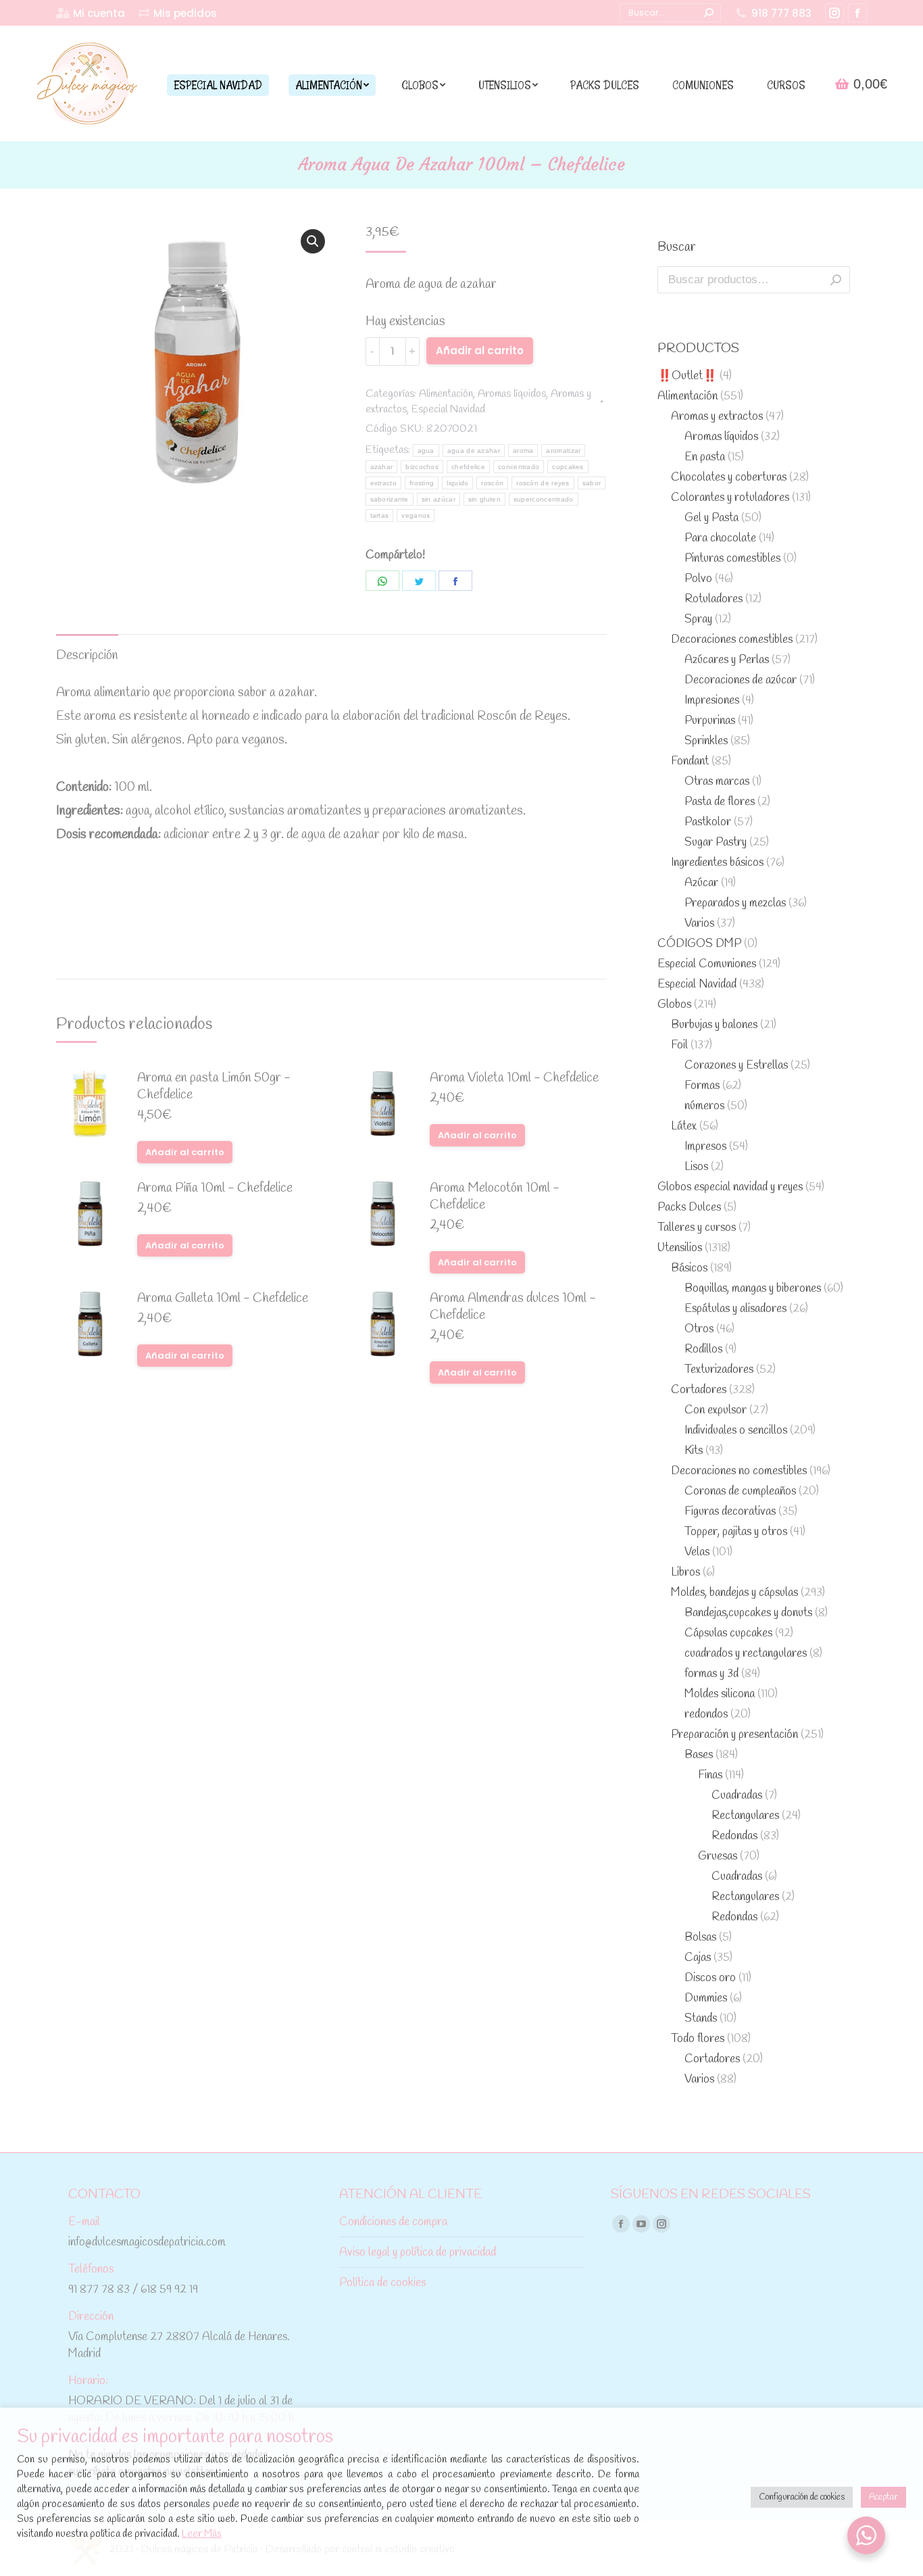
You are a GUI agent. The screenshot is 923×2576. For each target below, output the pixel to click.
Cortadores (699, 1390)
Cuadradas (737, 1796)
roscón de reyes (543, 483)
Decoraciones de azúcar (741, 680)
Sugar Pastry (716, 843)
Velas (697, 1552)
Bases (699, 1755)
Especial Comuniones (707, 964)
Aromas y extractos (717, 417)
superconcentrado (544, 499)
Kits (694, 1451)
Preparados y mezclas (735, 903)
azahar (382, 467)
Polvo (698, 579)
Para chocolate (720, 538)
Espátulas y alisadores (735, 1309)
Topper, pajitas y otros (736, 1532)
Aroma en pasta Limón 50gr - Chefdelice (214, 1087)
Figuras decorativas (730, 1512)
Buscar (836, 280)
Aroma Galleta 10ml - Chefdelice (223, 1299)
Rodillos (703, 1350)
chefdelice (468, 467)
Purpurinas (710, 721)
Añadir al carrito (480, 350)
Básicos (689, 1268)
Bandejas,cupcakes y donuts (748, 1613)
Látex (684, 1126)
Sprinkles (706, 741)
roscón (492, 483)
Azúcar (701, 883)
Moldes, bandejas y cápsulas (734, 1593)
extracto (383, 483)
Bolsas (700, 1938)
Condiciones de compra (393, 2222)
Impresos (705, 1147)
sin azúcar (439, 499)
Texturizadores (719, 1370)
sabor (592, 483)
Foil (679, 1045)
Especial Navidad (448, 409)
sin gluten (484, 499)
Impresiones (712, 701)
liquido (457, 483)
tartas (380, 515)
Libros (685, 1573)
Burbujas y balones (714, 1025)
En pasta (705, 457)
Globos (674, 1005)
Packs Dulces (689, 1208)
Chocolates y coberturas (729, 478)
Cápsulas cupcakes (728, 1633)
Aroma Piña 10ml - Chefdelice (215, 1189)
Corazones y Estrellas (736, 1066)
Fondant (690, 761)
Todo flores (698, 2039)
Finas (710, 1775)
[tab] (87, 649)
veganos (416, 515)
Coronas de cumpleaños (740, 1491)
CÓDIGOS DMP (699, 944)
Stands (701, 2019)
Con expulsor (716, 1410)
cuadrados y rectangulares (746, 1654)
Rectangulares (745, 1816)
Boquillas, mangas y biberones (753, 1289)
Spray (698, 619)
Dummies (706, 1998)
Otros (699, 1329)
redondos (706, 1715)
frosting (422, 483)
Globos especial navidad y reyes (730, 1187)
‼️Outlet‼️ (687, 376)
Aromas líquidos (512, 394)
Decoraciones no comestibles (739, 1471)
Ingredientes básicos (717, 863)
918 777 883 (781, 13)
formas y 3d (712, 1674)
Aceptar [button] (883, 2497)
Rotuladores (714, 599)
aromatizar (563, 451)
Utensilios (680, 1248)
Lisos (696, 1167)
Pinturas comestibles (732, 559)
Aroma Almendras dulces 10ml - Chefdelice (513, 1307)
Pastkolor (708, 822)
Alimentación (446, 394)
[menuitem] (91, 13)
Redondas (734, 1836)
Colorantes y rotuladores (730, 498)
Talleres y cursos (697, 1228)
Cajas (698, 1958)
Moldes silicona (720, 1694)
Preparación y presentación (734, 1735)
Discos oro (710, 1978)
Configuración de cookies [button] (802, 2497)
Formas (702, 1086)
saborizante (390, 499)
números (704, 1106)
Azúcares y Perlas (727, 660)
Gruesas (718, 1856)
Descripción (87, 656)
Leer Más (202, 2534)
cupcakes (568, 467)
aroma (523, 451)
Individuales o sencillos (736, 1431)
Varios (699, 924)
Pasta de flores (720, 802)
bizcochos (422, 467)
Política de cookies (382, 2283)
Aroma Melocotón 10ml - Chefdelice (495, 1197)
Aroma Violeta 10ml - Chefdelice (514, 1078)
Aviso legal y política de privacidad (418, 2253)
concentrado (519, 467)
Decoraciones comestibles (732, 640)
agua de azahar (474, 451)
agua (426, 451)
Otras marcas (717, 782)
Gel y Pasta (712, 518)
